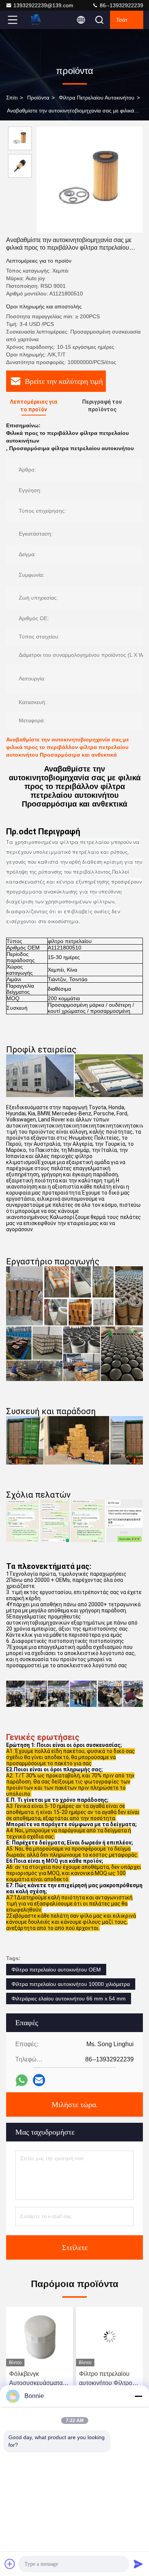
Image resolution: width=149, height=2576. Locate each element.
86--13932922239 (121, 5)
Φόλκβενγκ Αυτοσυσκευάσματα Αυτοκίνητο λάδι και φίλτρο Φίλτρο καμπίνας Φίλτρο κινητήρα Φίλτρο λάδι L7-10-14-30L (38, 2379)
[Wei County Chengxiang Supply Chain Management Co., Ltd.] (38, 20)
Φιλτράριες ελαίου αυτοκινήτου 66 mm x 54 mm (69, 1999)
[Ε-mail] (39, 2080)
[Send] (138, 2564)
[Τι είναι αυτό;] (22, 2080)
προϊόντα (38, 98)
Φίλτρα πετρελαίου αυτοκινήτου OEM (56, 1970)
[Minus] (138, 2396)
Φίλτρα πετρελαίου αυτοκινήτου (97, 98)
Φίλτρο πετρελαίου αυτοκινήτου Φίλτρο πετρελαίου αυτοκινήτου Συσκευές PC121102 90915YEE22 (109, 2379)
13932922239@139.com (43, 5)
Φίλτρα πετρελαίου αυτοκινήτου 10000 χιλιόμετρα (71, 1984)
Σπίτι (12, 98)
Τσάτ (122, 20)
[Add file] (10, 2564)
